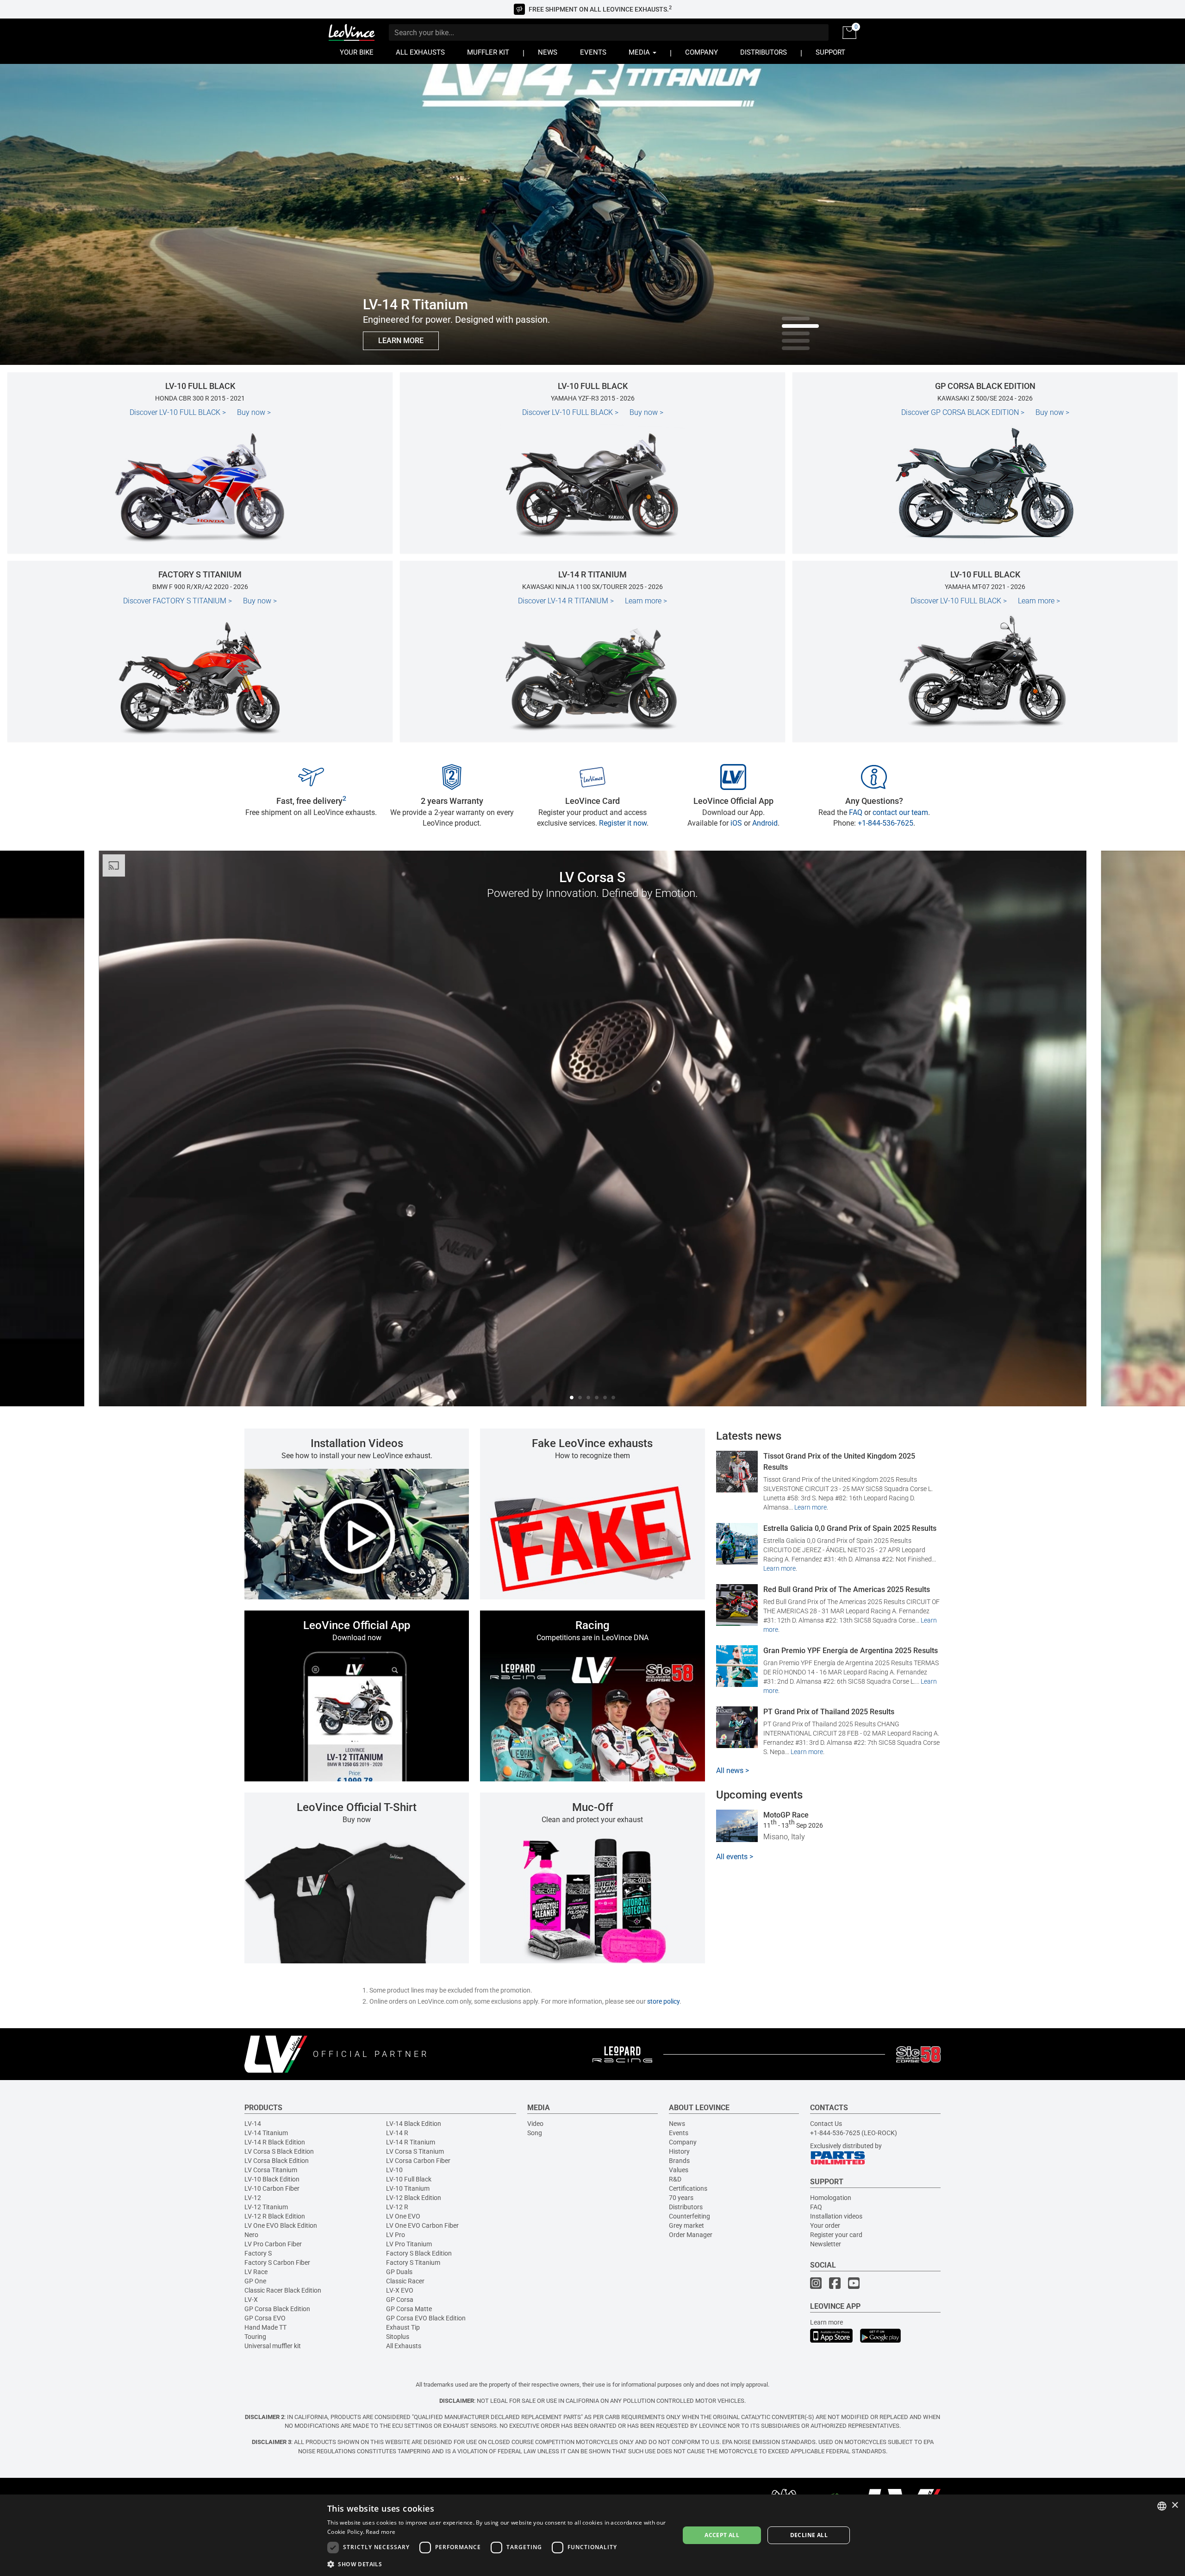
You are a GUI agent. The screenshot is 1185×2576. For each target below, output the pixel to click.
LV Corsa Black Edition (277, 2161)
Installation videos (836, 2216)
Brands (679, 2161)
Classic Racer (405, 2281)
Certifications (688, 2188)
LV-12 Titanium (266, 2207)
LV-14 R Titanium (411, 2142)
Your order (825, 2225)
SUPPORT (830, 53)
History (679, 2151)
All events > (735, 1857)
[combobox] (1162, 2506)
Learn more (646, 601)
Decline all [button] (809, 2535)
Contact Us (826, 2124)
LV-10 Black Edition (272, 2179)
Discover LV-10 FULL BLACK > (178, 412)
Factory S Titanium (413, 2263)
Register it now (623, 823)
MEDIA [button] (640, 53)
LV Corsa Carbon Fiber (418, 2161)
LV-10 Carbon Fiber (272, 2188)
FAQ (856, 812)
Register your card (836, 2235)
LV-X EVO (400, 2290)
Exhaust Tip (403, 2327)
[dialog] (592, 2535)
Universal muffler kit (273, 2346)
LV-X (251, 2300)
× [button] (1175, 2505)
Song (535, 2133)
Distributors (686, 2207)
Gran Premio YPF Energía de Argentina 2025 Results (851, 1651)
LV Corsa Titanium (271, 2170)
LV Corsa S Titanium (415, 2151)
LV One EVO (403, 2216)
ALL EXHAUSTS (420, 53)
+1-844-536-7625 (886, 823)
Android (765, 823)
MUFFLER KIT (488, 53)
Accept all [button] (722, 2535)
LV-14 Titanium (266, 2133)
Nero (251, 2235)
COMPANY (702, 53)
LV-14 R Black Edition (275, 2142)
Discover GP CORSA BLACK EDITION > (963, 412)
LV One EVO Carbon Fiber (422, 2225)
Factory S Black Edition (419, 2253)
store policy (663, 2001)
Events (679, 2133)
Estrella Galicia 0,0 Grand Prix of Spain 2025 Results (850, 1528)
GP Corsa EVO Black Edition (426, 2318)
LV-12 (253, 2198)
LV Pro (396, 2235)
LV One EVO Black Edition (281, 2225)
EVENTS (593, 53)
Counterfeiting (689, 2216)
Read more (380, 2532)
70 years (681, 2198)
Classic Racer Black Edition (283, 2290)
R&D (675, 2179)
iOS (736, 823)
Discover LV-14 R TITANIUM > (566, 601)
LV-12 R (397, 2207)
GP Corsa (400, 2300)
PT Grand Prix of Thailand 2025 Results (829, 1712)
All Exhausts (404, 2346)
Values (679, 2170)
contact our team (900, 812)
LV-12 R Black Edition (275, 2216)
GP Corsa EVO (265, 2318)
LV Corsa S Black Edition (279, 2151)
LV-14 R (397, 2133)
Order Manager (691, 2235)
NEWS (548, 53)
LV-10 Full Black (409, 2179)
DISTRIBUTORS (764, 53)
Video (535, 2124)
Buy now (254, 412)
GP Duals (399, 2272)
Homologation (831, 2198)
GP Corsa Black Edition (277, 2309)
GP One (255, 2281)
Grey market (686, 2225)
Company (683, 2142)
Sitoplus (398, 2337)
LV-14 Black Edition (414, 2124)
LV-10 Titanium (408, 2188)
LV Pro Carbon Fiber (273, 2244)
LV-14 (253, 2124)
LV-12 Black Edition (414, 2198)
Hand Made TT (265, 2327)
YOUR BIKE (357, 53)
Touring (255, 2337)
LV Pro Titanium (409, 2244)
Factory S (258, 2253)
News (677, 2124)
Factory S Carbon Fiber (277, 2263)
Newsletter (826, 2244)
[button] (498, 2564)
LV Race (256, 2272)
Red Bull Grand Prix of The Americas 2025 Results (847, 1589)
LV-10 (394, 2170)
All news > (733, 1771)
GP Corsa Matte (409, 2309)
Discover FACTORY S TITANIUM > (178, 601)
